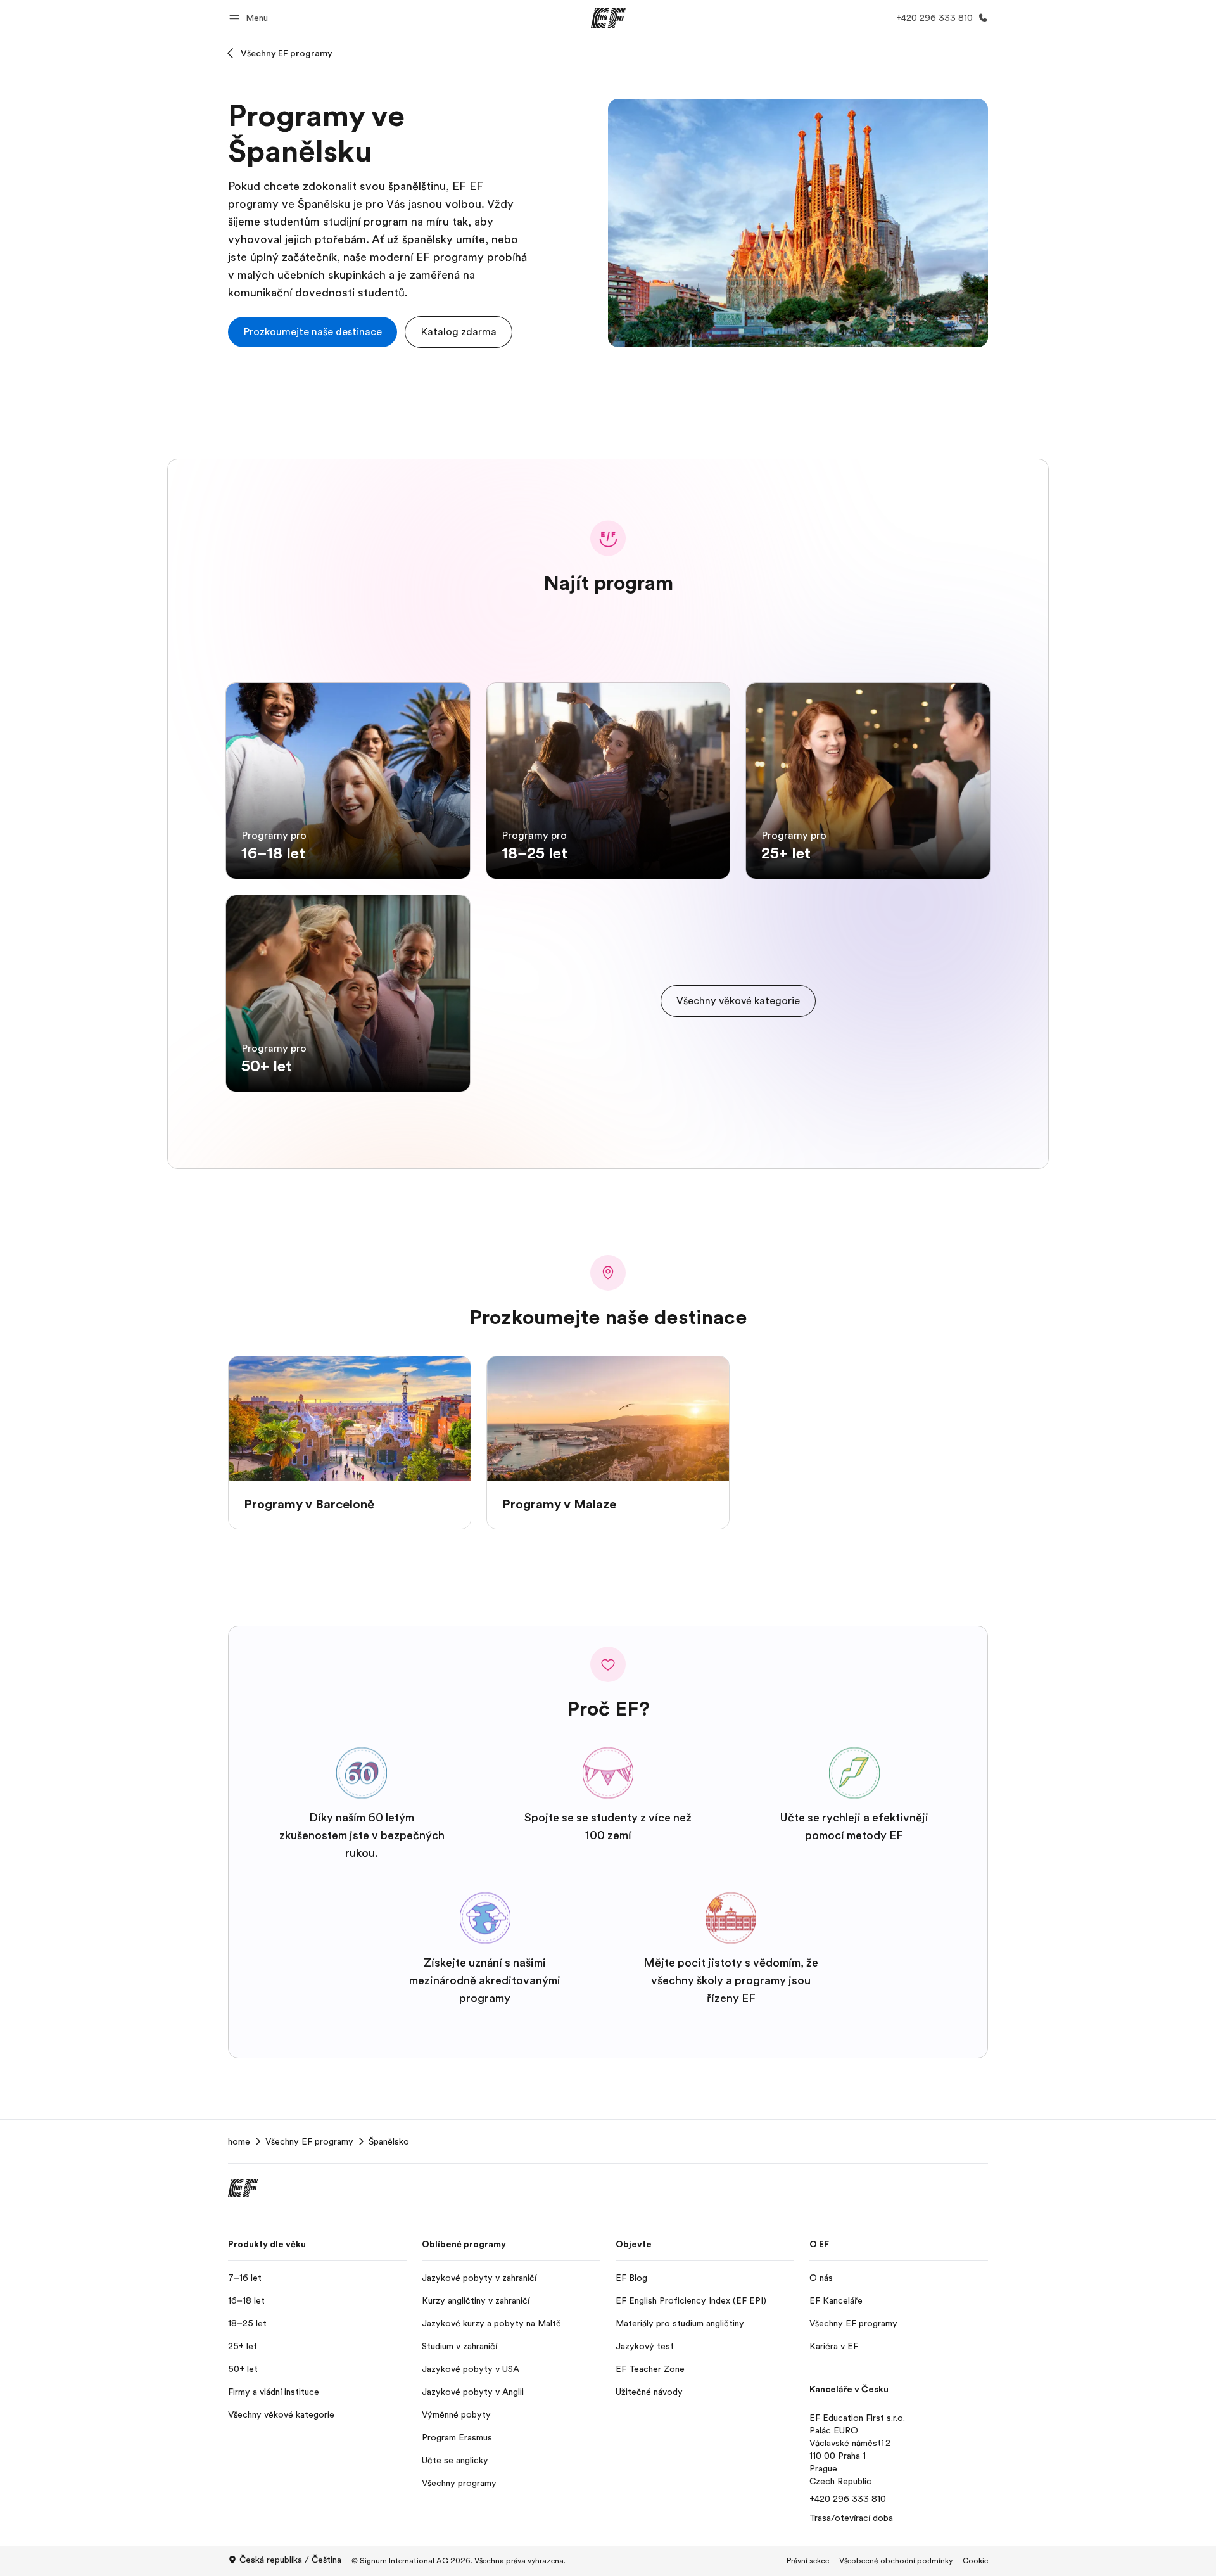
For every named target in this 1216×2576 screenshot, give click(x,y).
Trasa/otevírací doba (851, 2518)
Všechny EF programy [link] (309, 2141)
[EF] (608, 18)
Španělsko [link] (389, 2141)
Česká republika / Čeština (290, 2560)
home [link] (239, 2141)
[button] (250, 17)
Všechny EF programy (287, 53)
